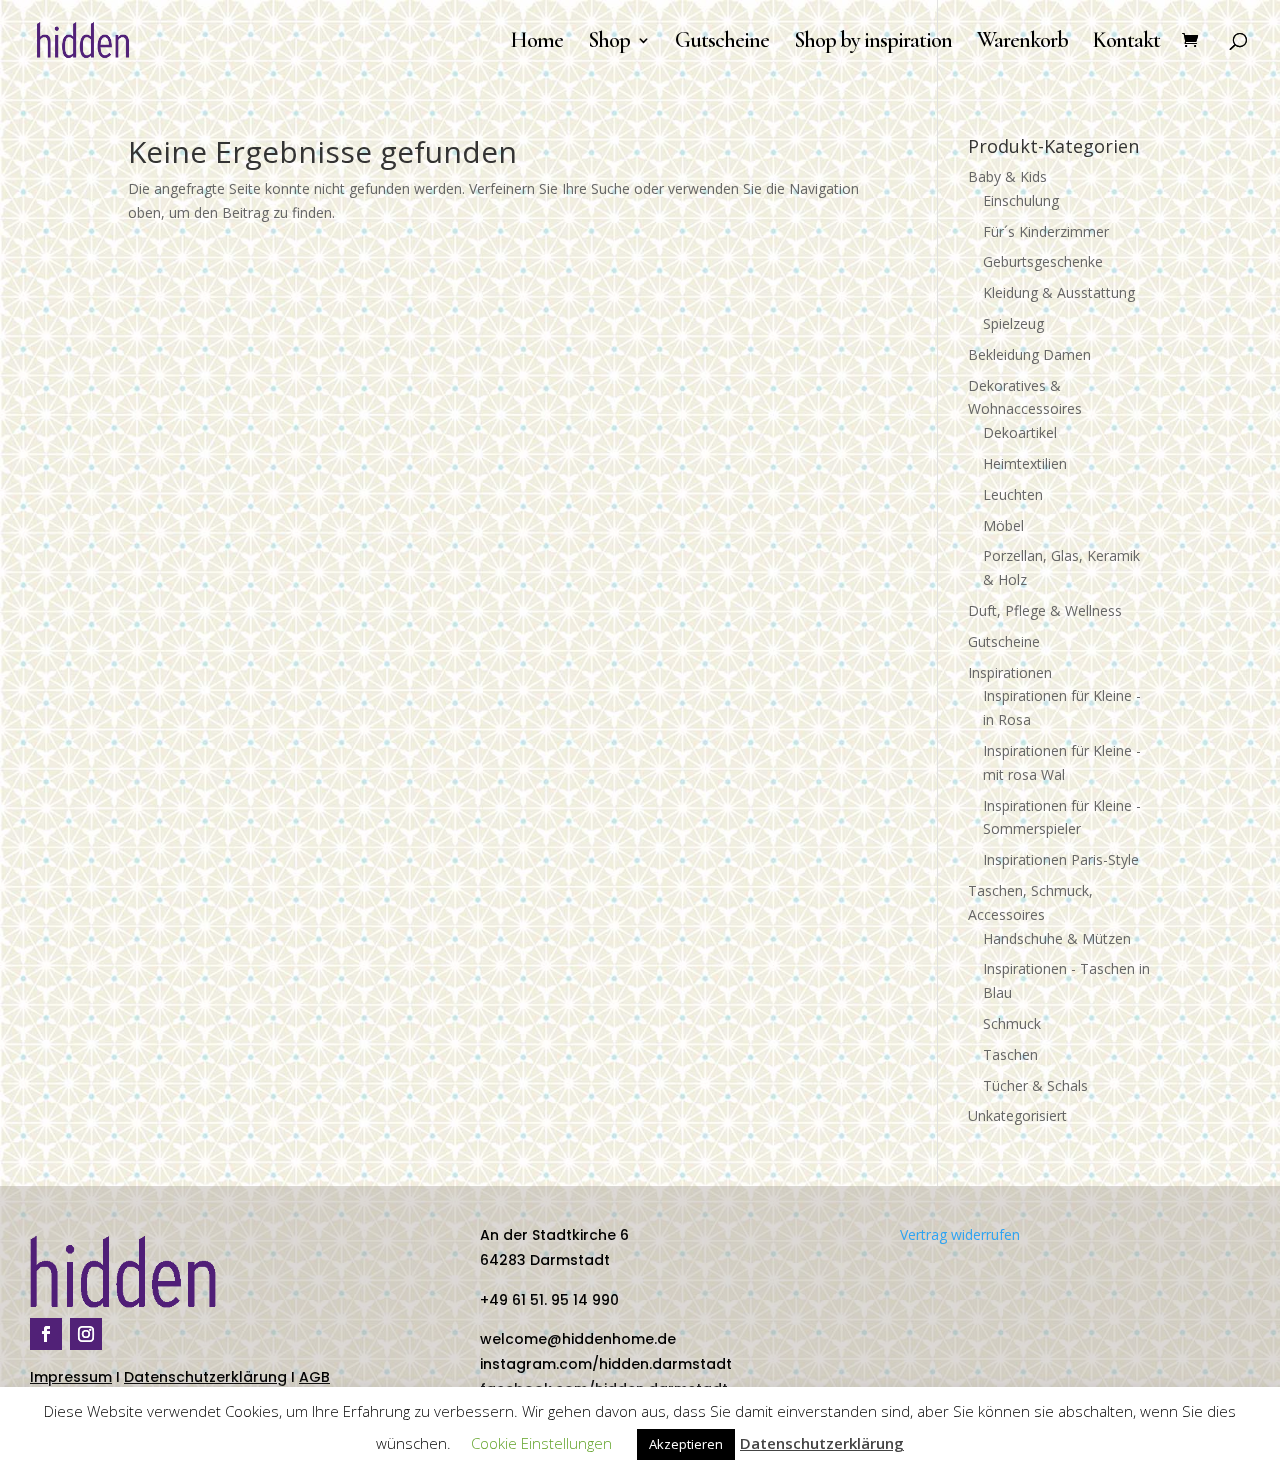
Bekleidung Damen (1029, 354)
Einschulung (1021, 200)
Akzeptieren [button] (686, 1444)
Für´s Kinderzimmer (1046, 231)
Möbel (1003, 525)
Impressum (71, 1377)
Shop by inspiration (873, 43)
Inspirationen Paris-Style (1061, 859)
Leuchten (1013, 494)
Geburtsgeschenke (1043, 261)
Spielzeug (1013, 323)
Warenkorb (1022, 43)
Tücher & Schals (1035, 1085)
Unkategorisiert (1017, 1115)
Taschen (1010, 1054)
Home (536, 43)
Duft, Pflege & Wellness (1045, 610)
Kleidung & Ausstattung (1059, 292)
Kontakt (1126, 43)
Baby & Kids (1007, 176)
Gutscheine (722, 43)
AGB (314, 1377)
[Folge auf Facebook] (46, 1334)
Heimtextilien (1025, 463)
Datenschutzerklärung (205, 1377)
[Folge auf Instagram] (86, 1334)
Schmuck (1012, 1023)
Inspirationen (1010, 672)
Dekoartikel (1020, 432)
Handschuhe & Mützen (1057, 938)
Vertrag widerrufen (960, 1234)
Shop (609, 43)
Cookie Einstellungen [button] (541, 1443)
